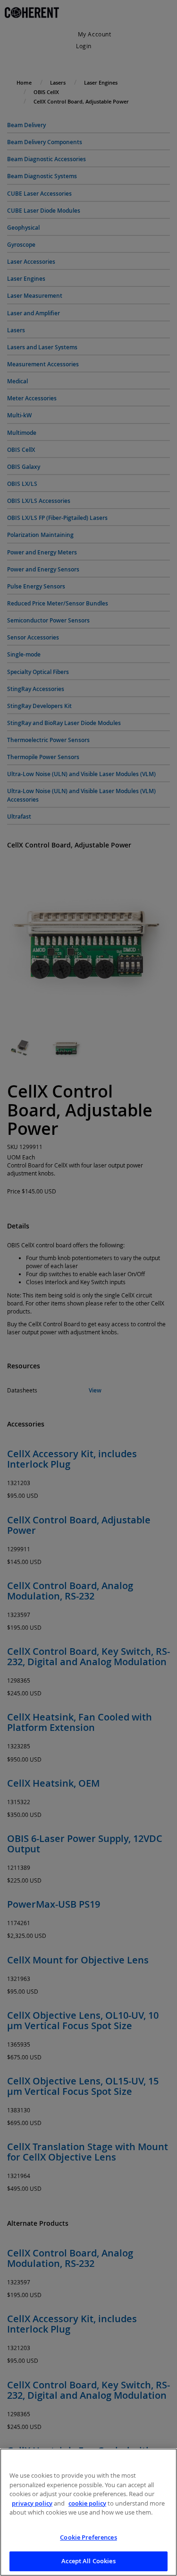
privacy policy (32, 2503)
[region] (88, 2512)
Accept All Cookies (88, 2561)
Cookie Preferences (88, 2537)
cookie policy (87, 2503)
